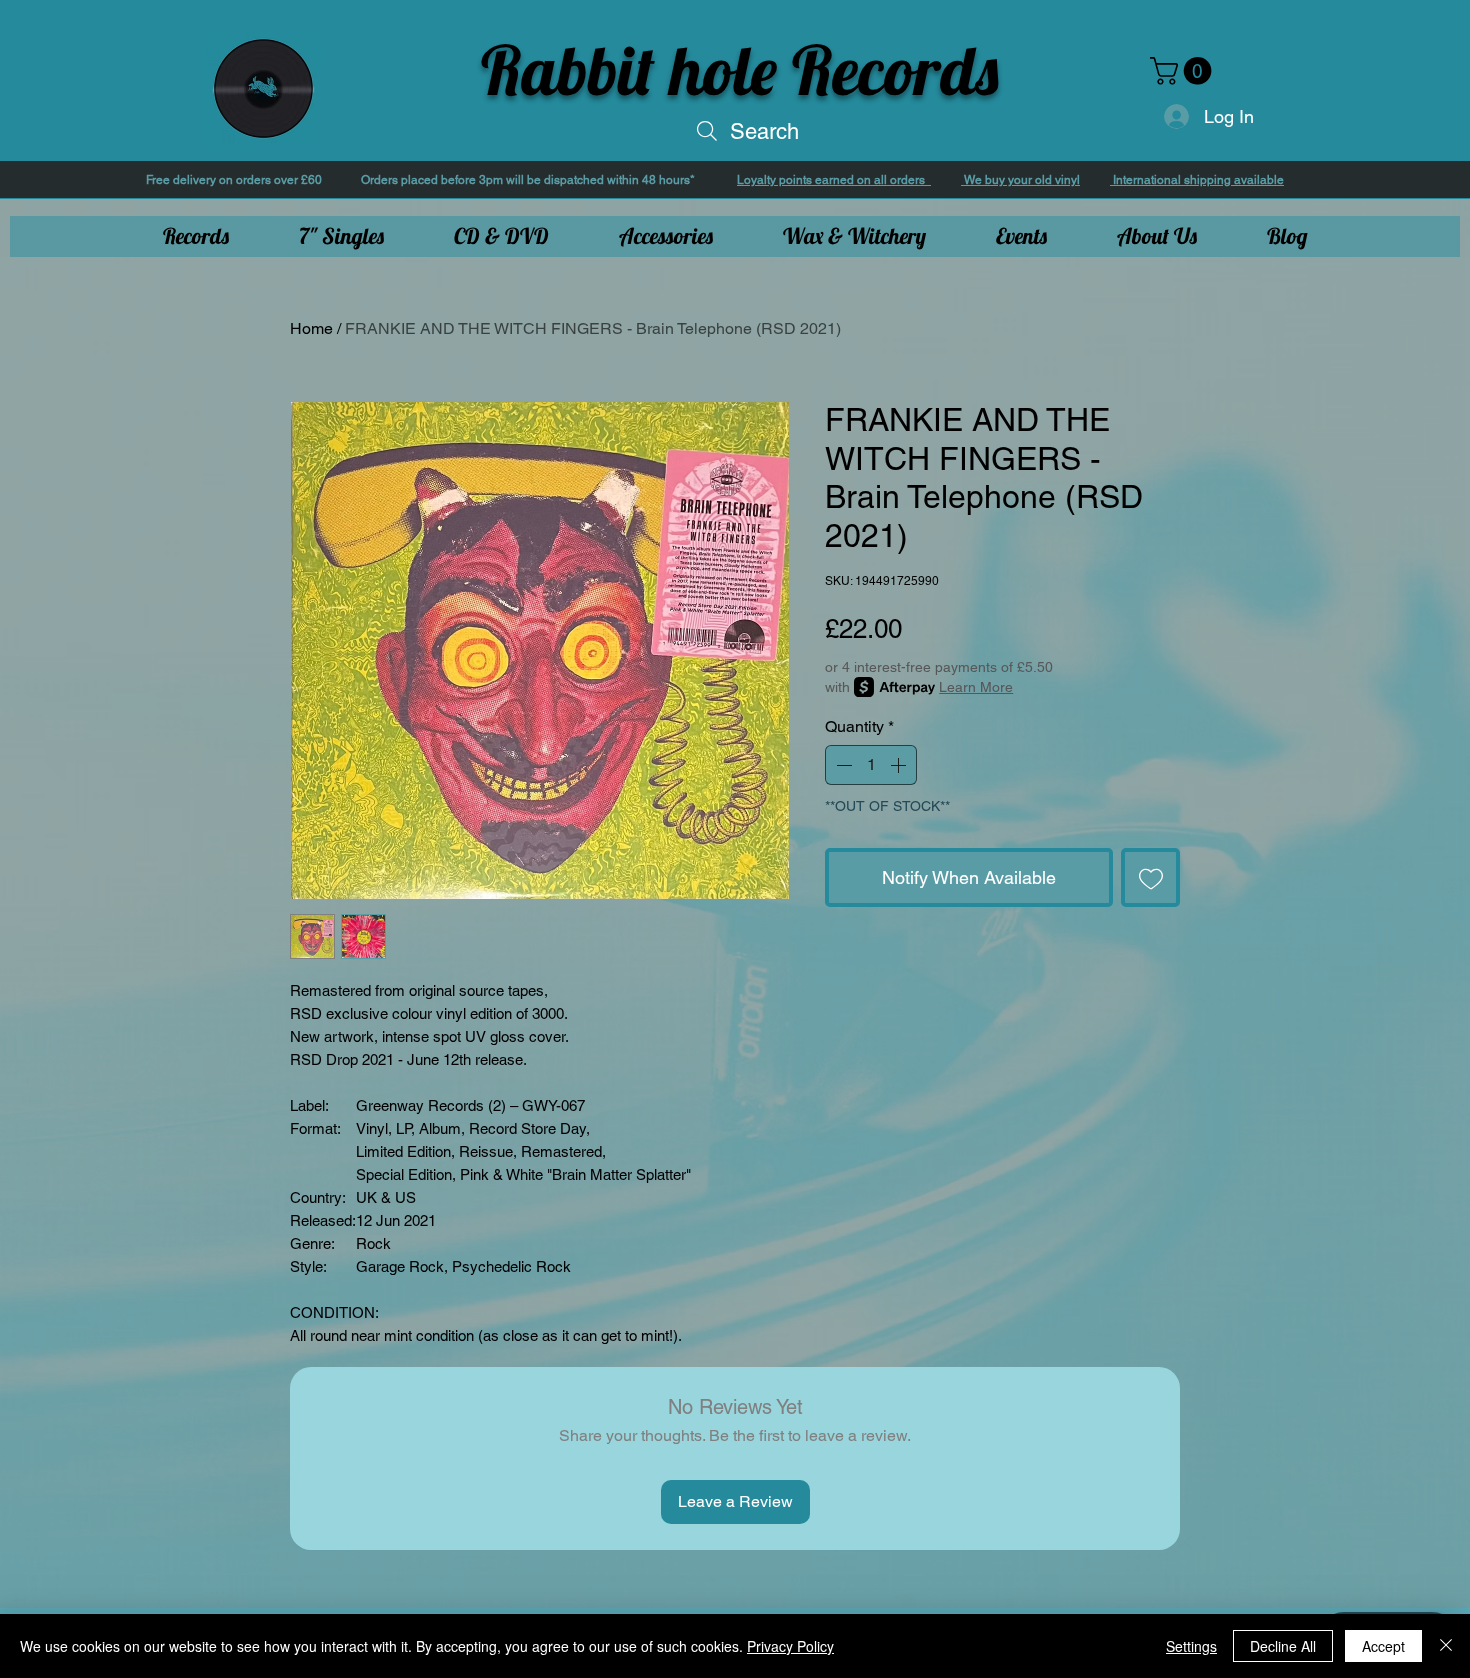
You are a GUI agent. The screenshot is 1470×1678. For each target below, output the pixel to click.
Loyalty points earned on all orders (834, 180)
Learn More (976, 687)
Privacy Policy (790, 1646)
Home (311, 328)
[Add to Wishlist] (1150, 877)
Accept (1383, 1646)
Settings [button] (1191, 1646)
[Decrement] (842, 765)
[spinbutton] (871, 765)
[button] (1184, 71)
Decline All (1283, 1646)
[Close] (1446, 1646)
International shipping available (1197, 180)
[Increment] (900, 765)
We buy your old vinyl (1020, 180)
